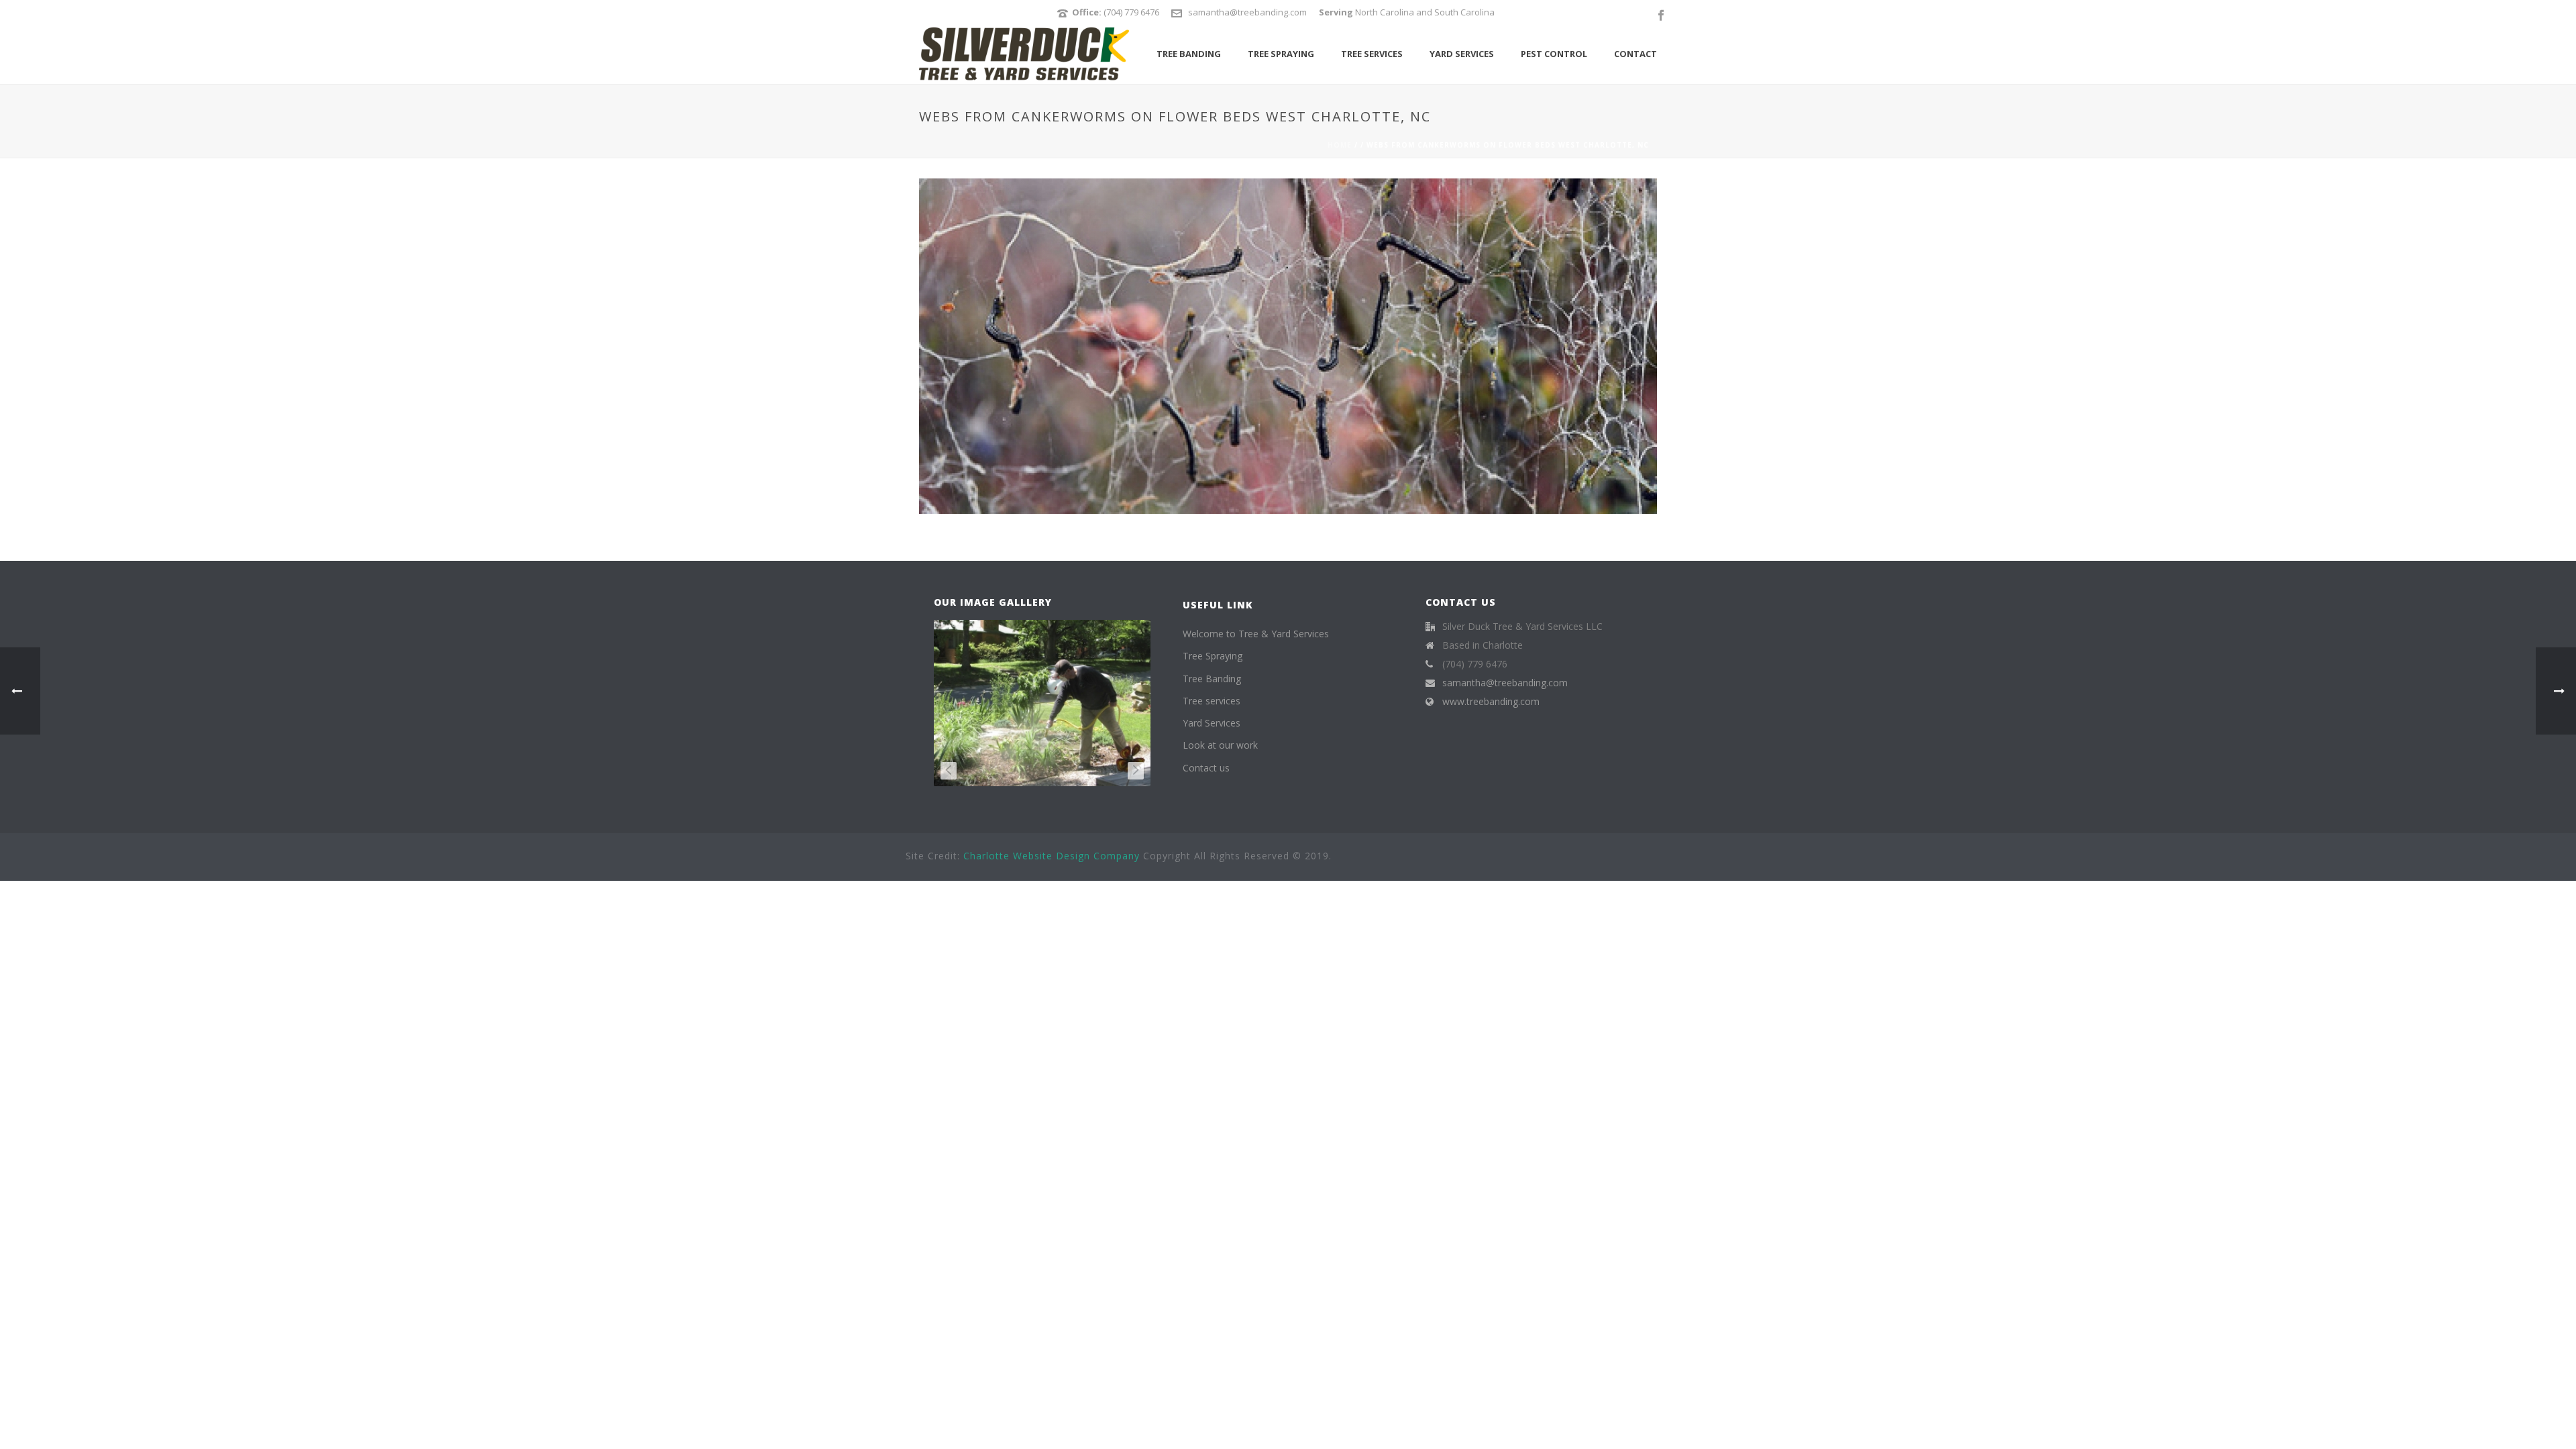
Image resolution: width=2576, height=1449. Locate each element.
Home (1340, 145)
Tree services (1372, 54)
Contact (1635, 54)
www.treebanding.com (1491, 702)
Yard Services (1462, 54)
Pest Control (1554, 54)
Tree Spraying (1281, 54)
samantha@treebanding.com (1247, 12)
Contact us (1206, 768)
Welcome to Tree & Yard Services (1256, 634)
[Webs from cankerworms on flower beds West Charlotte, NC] (1288, 345)
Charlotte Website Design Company (1052, 856)
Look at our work (1220, 745)
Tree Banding (1189, 54)
